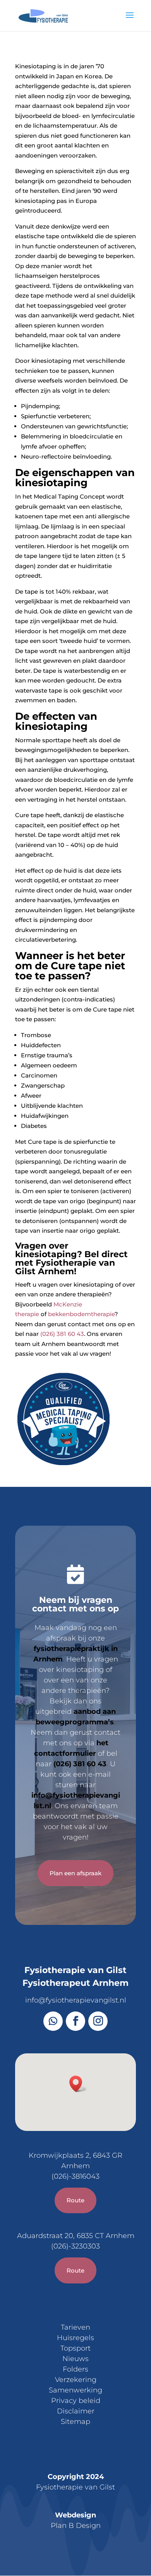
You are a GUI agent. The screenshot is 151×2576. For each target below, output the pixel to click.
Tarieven (75, 2327)
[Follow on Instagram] (98, 2021)
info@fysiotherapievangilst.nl (76, 2000)
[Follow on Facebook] (75, 2021)
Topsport (75, 2348)
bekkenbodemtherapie (81, 1314)
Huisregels (75, 2338)
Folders (75, 2369)
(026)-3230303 (75, 2246)
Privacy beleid (76, 2401)
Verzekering (76, 2380)
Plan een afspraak (75, 1873)
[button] (78, 2084)
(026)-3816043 (75, 2176)
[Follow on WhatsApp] (53, 2021)
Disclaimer (76, 2411)
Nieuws (75, 2359)
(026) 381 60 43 (62, 1334)
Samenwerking (75, 2390)
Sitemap (75, 2422)
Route (75, 2200)
